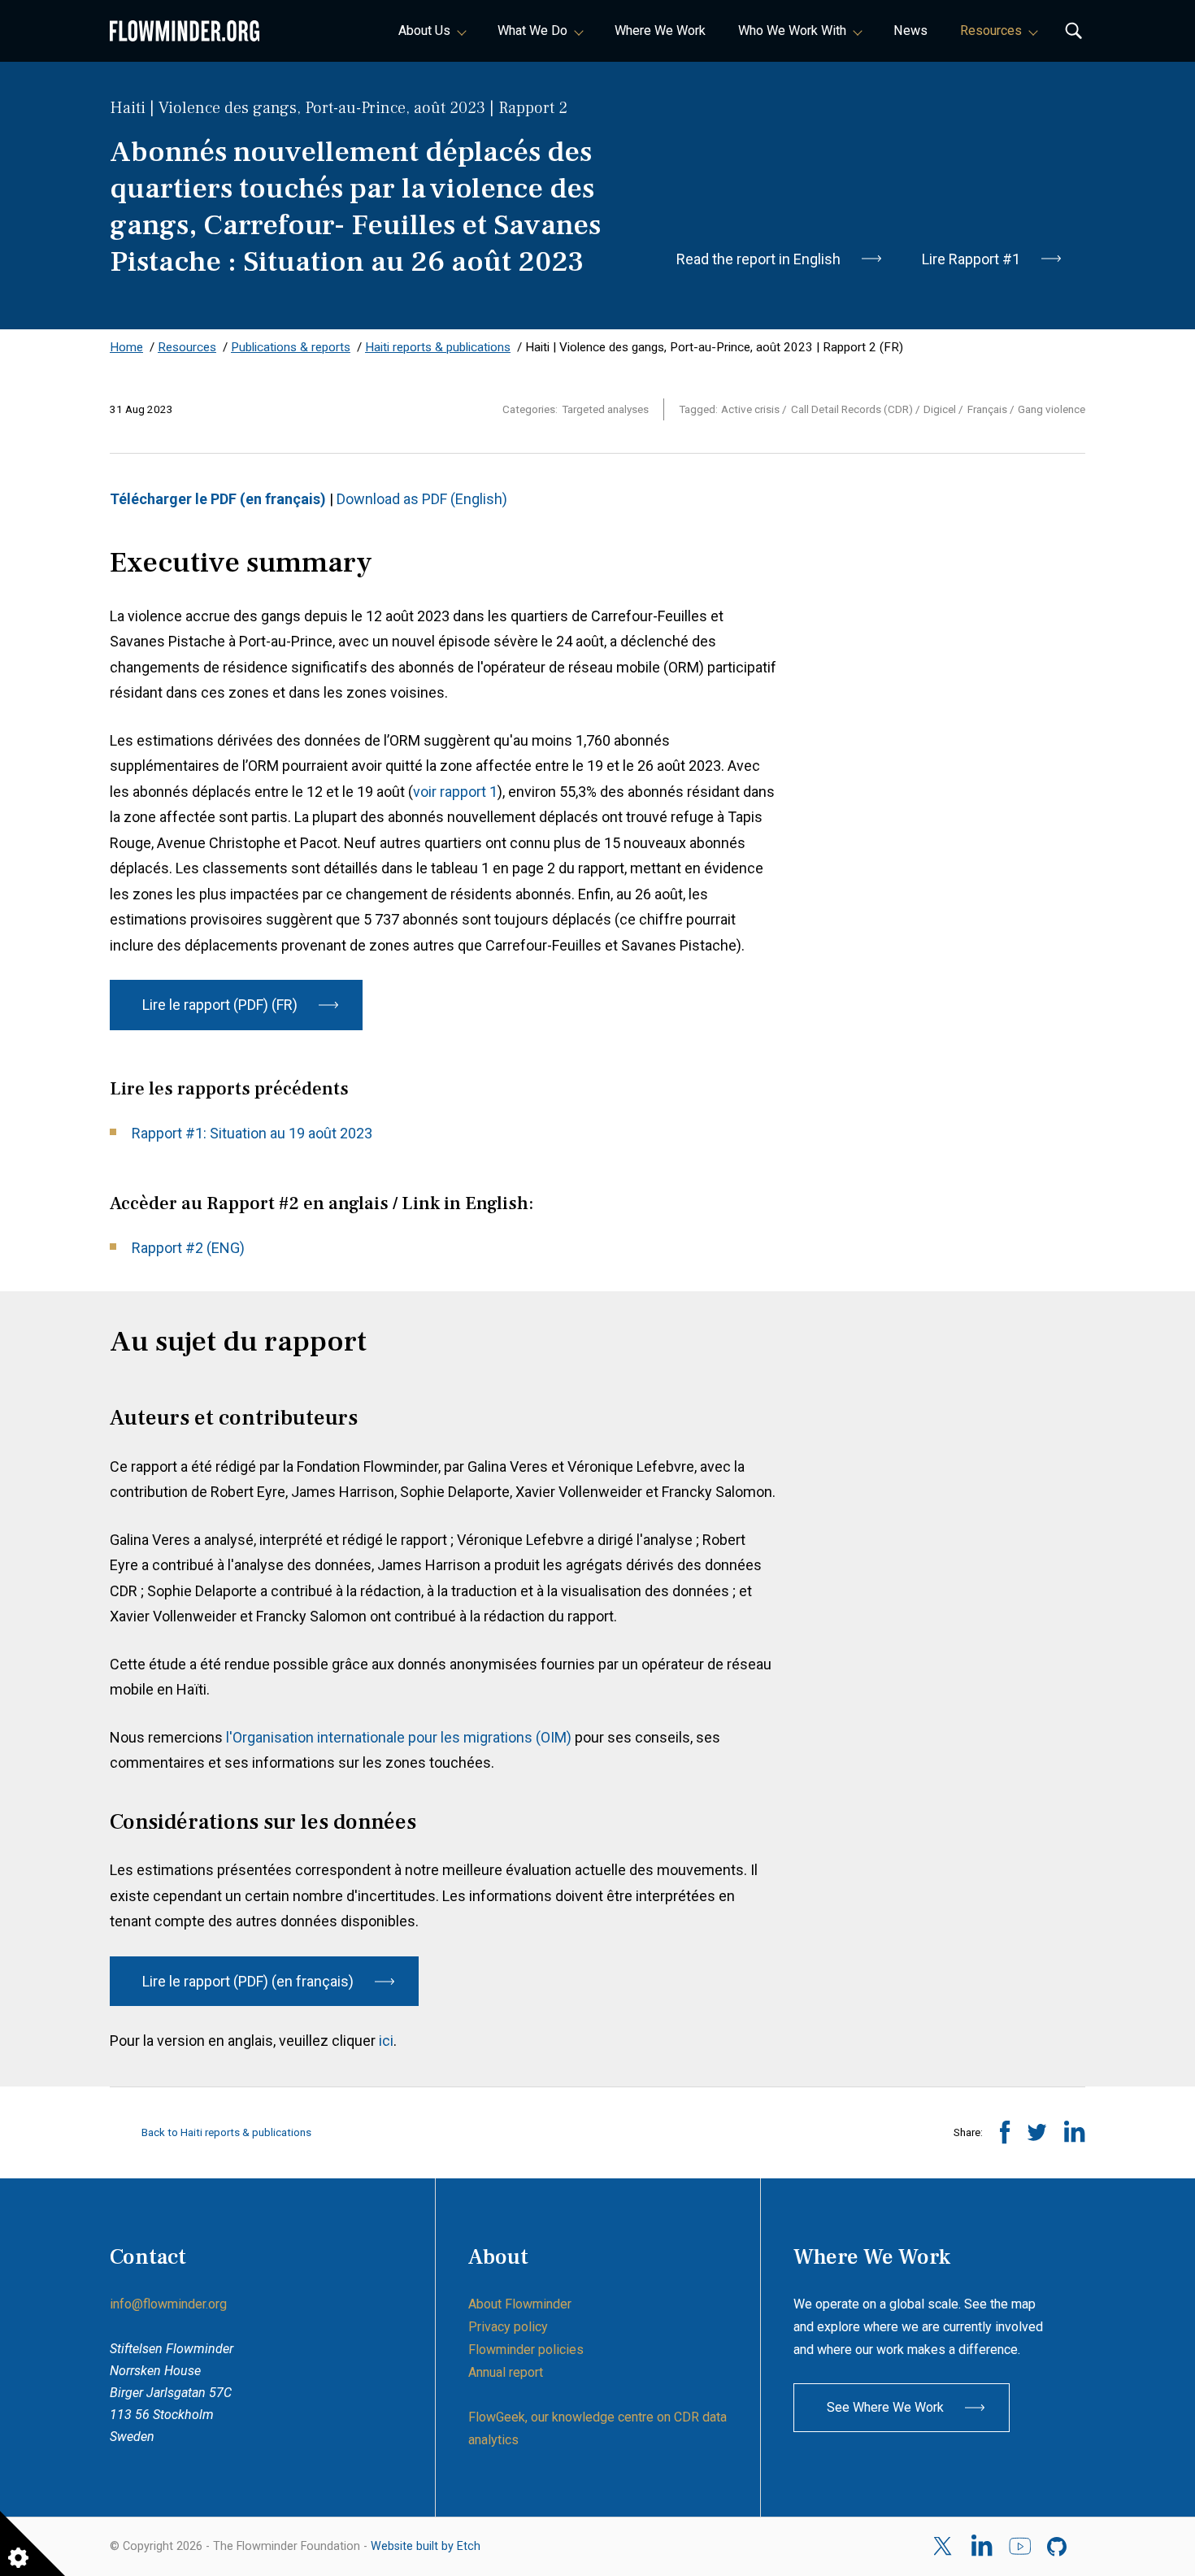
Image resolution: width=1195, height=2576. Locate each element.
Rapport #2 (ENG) (188, 1248)
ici (386, 2041)
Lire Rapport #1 (971, 259)
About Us (424, 30)
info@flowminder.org (168, 2304)
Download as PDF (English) (424, 499)
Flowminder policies (526, 2350)
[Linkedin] (982, 2547)
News (910, 30)
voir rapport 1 (455, 792)
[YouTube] (1020, 2547)
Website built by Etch (426, 2546)
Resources (991, 30)
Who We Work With (792, 30)
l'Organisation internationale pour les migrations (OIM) (397, 1737)
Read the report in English (758, 259)
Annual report (506, 2372)
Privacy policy (508, 2327)
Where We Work (660, 30)
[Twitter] (944, 2546)
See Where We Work (885, 2407)
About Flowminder (520, 2304)
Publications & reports (291, 347)
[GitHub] (1058, 2547)
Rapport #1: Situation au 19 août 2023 (252, 1133)
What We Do (532, 30)
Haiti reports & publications (438, 347)
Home (126, 347)
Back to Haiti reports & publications (225, 2132)
